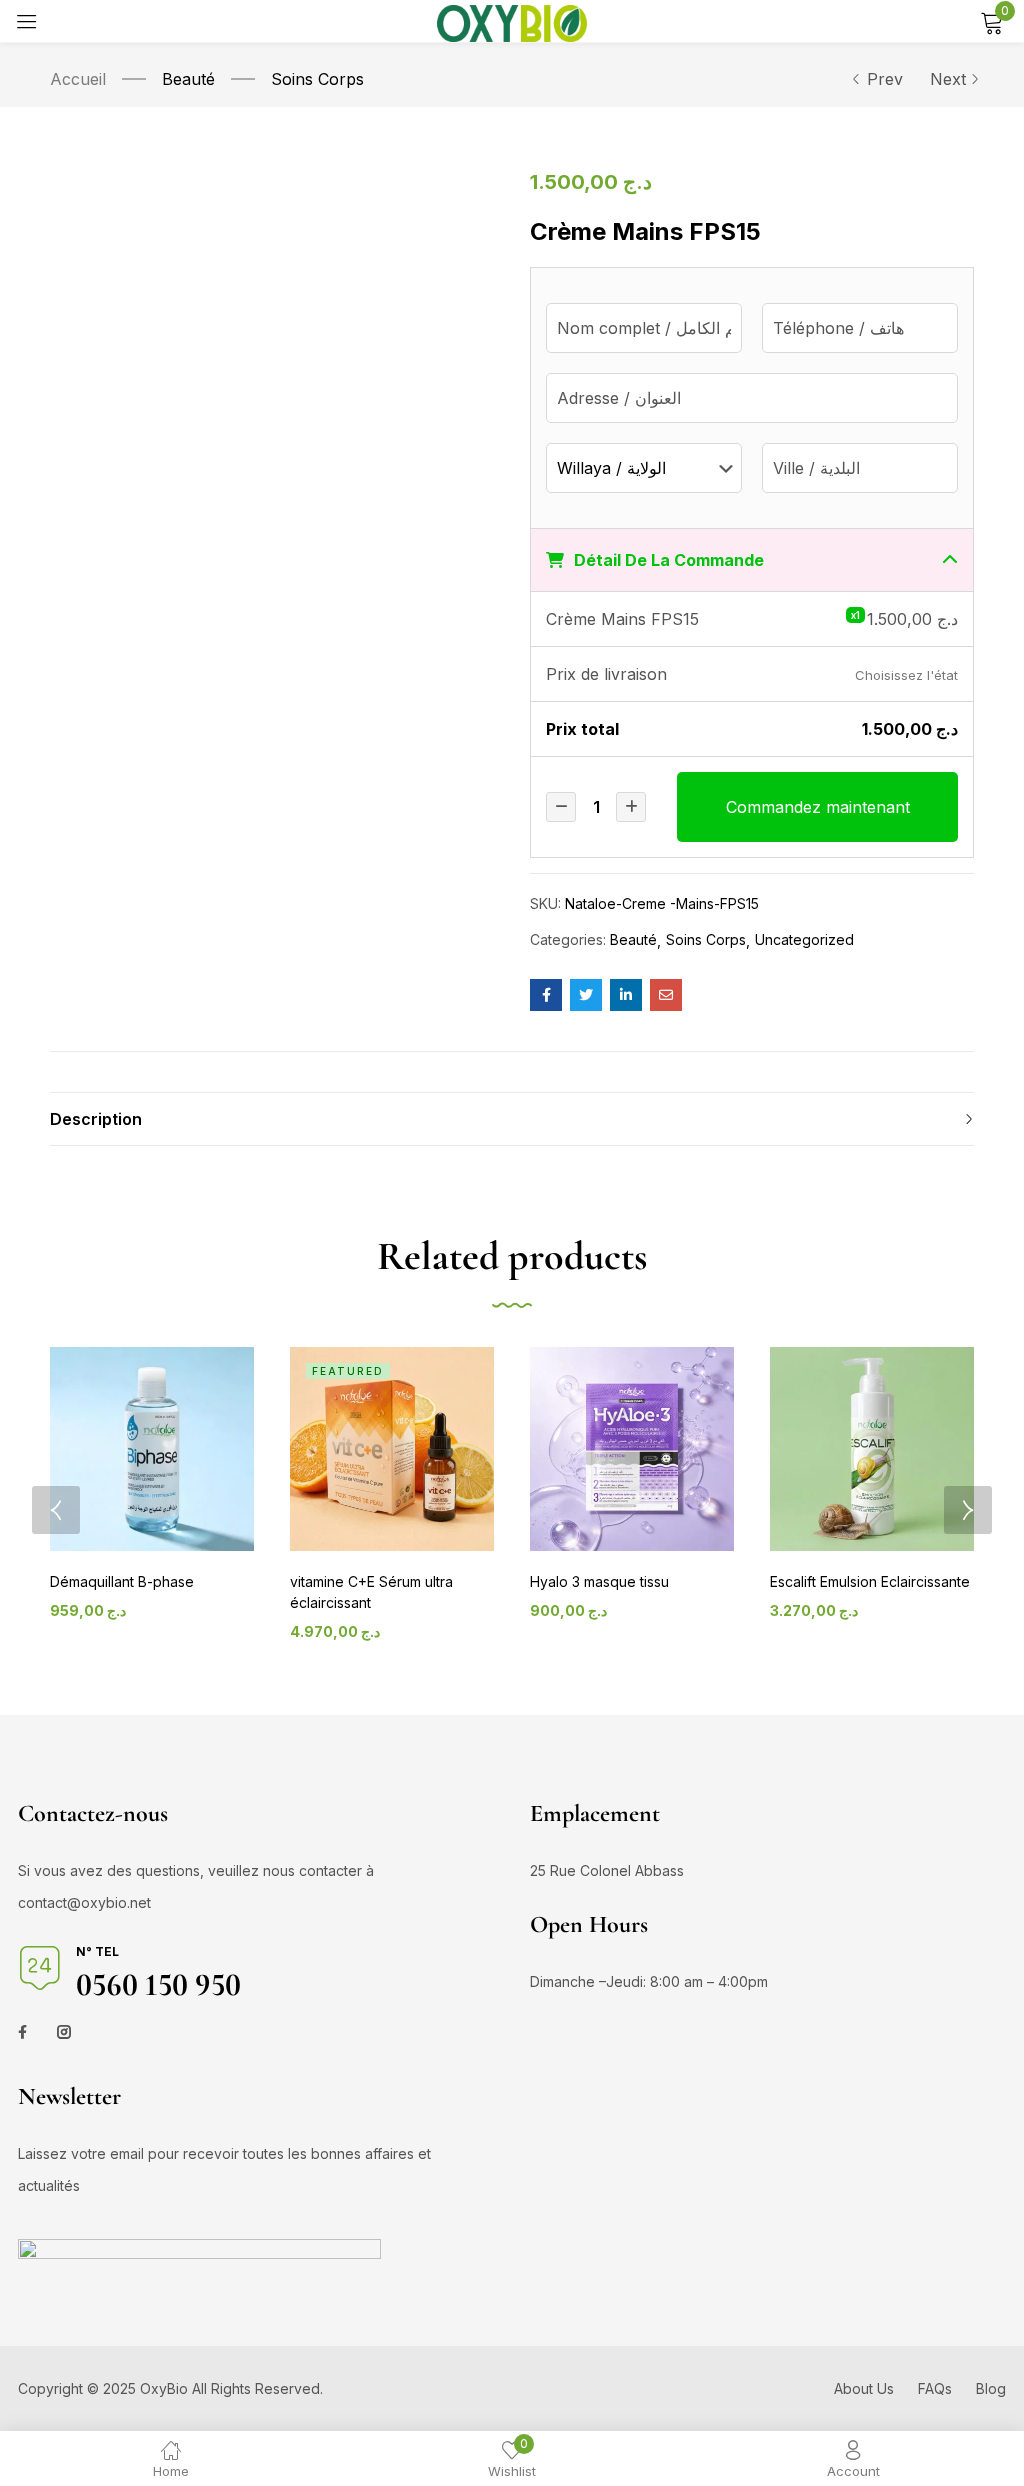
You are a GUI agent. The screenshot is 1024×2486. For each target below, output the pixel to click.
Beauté (188, 79)
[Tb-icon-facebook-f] (25, 2032)
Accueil (78, 79)
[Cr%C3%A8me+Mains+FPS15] (586, 995)
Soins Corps (317, 79)
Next (948, 79)
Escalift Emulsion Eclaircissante (870, 1581)
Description (96, 1119)
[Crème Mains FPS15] (546, 995)
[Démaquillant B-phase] (152, 1449)
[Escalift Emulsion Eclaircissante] (872, 1449)
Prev (885, 79)
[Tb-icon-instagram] (64, 2032)
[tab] (512, 1119)
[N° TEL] (40, 1968)
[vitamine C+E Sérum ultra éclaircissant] (392, 1449)
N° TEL (97, 1951)
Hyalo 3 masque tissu (599, 1581)
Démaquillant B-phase (122, 1581)
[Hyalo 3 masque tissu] (632, 1449)
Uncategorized (804, 939)
